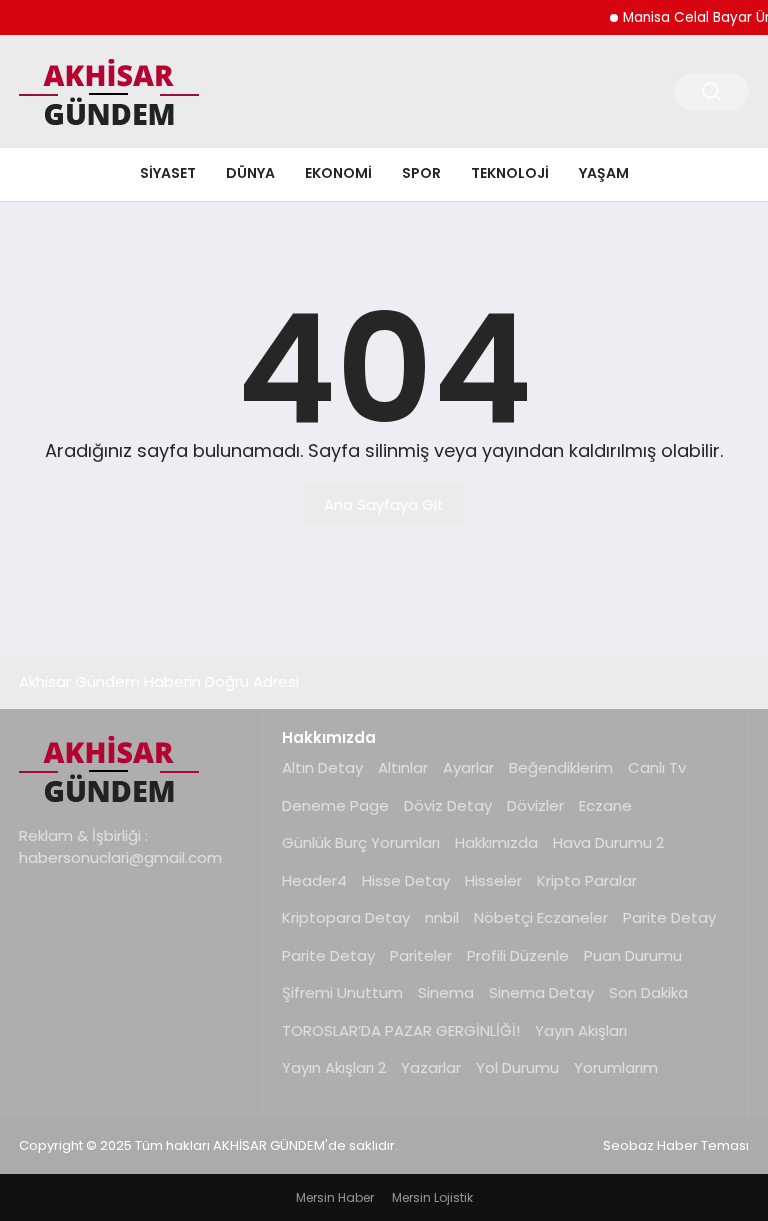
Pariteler (421, 955)
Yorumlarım (616, 1067)
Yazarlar (431, 1067)
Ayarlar (468, 767)
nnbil (442, 917)
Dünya (250, 173)
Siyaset (168, 173)
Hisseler (493, 880)
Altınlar (403, 767)
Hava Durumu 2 (608, 842)
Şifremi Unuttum (342, 992)
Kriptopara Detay (346, 917)
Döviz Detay (448, 805)
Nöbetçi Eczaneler (541, 917)
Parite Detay (669, 917)
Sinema (446, 992)
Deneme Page (335, 805)
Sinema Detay (541, 992)
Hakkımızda (496, 842)
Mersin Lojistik (432, 1197)
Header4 (314, 880)
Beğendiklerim (561, 767)
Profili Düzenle (518, 955)
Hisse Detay (406, 880)
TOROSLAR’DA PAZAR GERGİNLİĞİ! (401, 1030)
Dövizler (535, 805)
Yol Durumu (517, 1067)
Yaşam (604, 173)
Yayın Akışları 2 (334, 1067)
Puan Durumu (633, 955)
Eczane (605, 805)
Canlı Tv (657, 767)
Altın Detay (322, 767)
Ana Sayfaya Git (384, 504)
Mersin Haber (335, 1197)
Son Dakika (648, 992)
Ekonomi (338, 173)
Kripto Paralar (587, 880)
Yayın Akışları (581, 1030)
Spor (421, 173)
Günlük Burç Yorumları (361, 842)
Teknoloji (510, 173)
